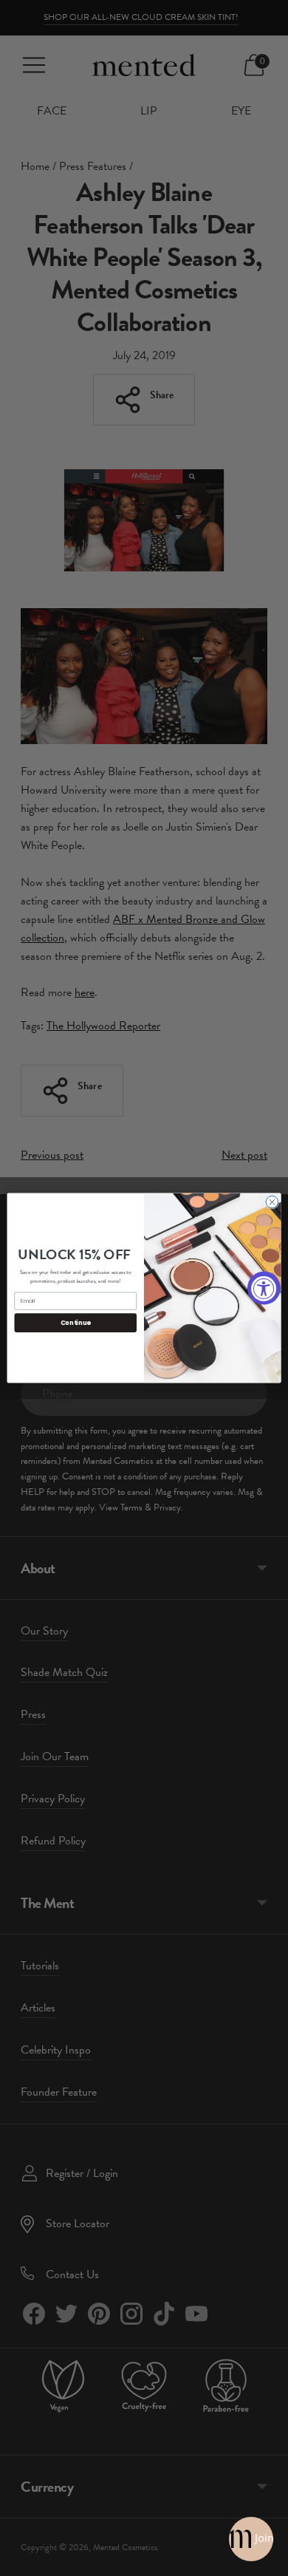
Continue (76, 1323)
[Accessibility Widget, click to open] (264, 1288)
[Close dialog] (272, 1202)
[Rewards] (251, 2539)
